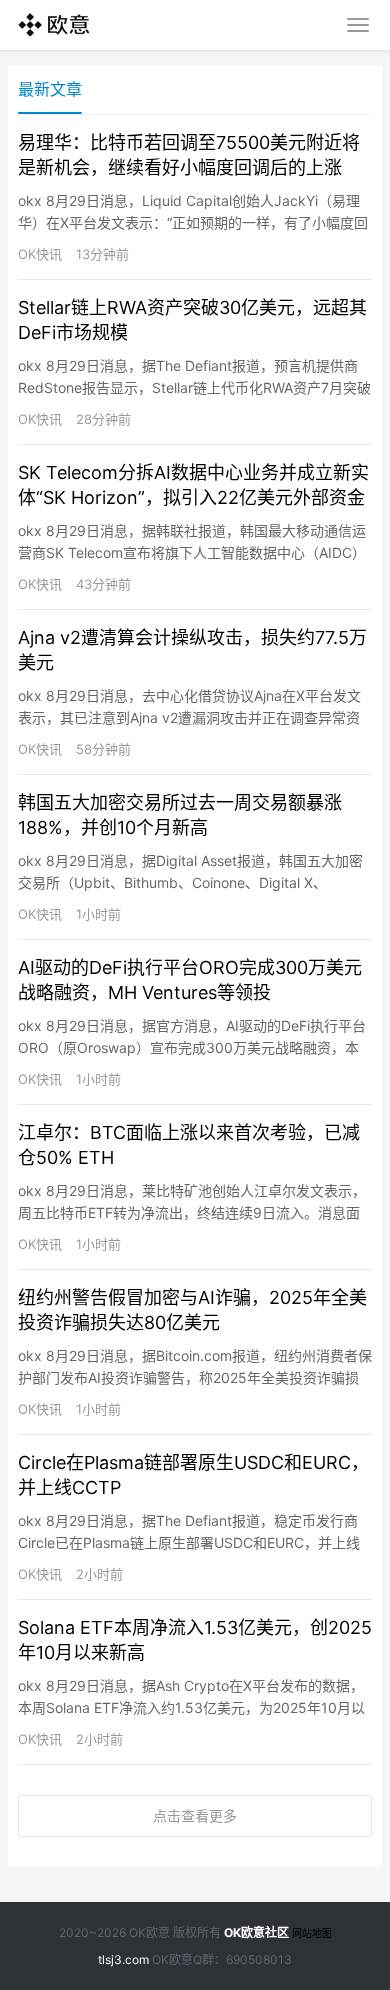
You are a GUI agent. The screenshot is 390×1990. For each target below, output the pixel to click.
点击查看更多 (195, 1815)
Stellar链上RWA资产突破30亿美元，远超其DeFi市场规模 (192, 320)
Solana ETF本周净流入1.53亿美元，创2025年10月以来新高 (195, 1640)
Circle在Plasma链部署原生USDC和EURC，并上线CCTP (193, 1475)
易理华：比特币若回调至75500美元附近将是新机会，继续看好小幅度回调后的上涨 (189, 155)
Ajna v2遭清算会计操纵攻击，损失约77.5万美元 (192, 650)
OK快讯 (40, 254)
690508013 (259, 1959)
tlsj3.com (123, 1959)
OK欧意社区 (256, 1932)
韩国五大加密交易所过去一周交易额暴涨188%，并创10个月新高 (180, 815)
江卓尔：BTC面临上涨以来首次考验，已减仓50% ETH (189, 1145)
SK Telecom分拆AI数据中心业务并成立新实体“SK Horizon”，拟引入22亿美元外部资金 (193, 485)
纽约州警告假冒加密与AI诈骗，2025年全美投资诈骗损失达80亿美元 (192, 1310)
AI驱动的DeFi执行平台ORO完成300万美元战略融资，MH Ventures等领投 (190, 980)
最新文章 (50, 89)
